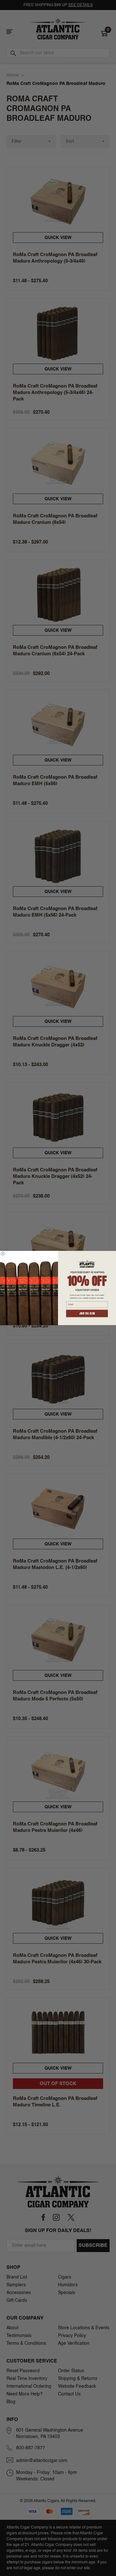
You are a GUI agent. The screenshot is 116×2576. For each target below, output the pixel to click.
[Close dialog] (3, 1254)
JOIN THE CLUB (87, 1314)
